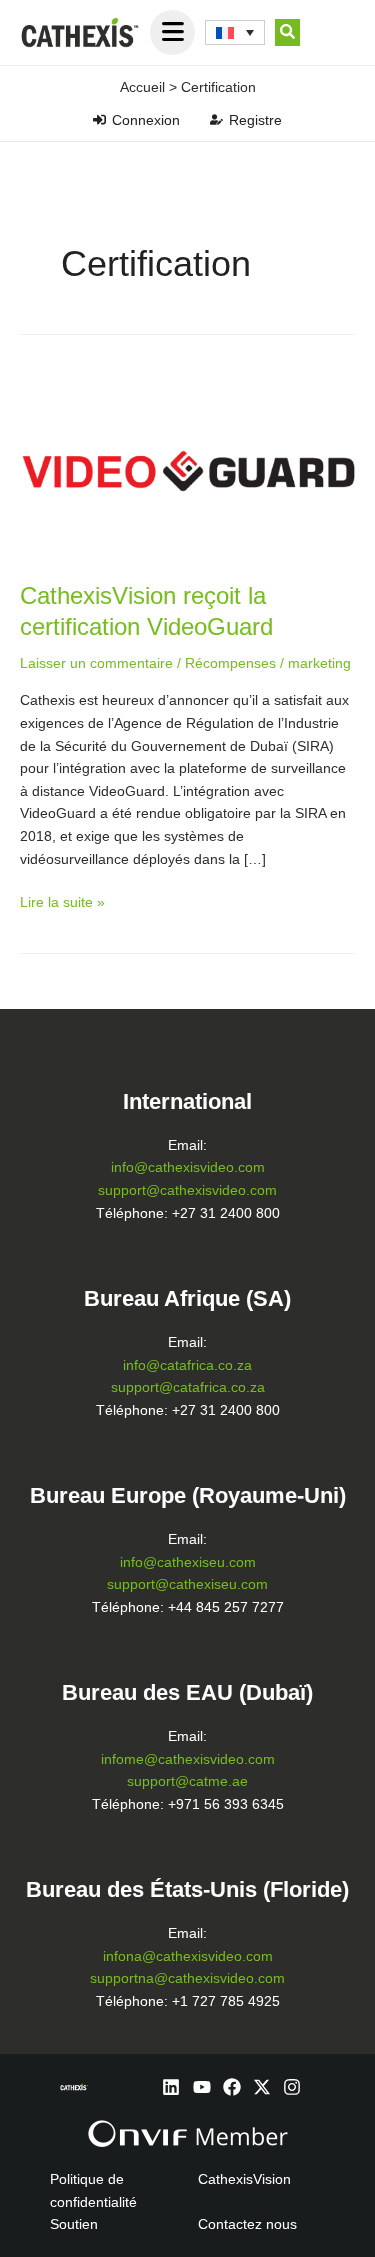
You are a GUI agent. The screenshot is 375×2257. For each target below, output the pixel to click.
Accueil (142, 87)
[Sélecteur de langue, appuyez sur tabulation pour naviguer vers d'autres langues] (235, 33)
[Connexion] (99, 119)
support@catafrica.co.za (188, 1387)
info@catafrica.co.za (187, 1365)
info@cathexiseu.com (188, 1562)
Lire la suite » (62, 901)
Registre (255, 120)
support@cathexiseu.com (187, 1584)
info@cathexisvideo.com (188, 1167)
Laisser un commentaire (96, 663)
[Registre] (216, 119)
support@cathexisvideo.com (187, 1190)
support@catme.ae (187, 1781)
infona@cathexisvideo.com (188, 1956)
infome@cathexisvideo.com (188, 1759)
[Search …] (287, 33)
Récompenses (230, 663)
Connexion (146, 120)
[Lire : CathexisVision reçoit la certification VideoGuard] (187, 463)
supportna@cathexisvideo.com (187, 1978)
